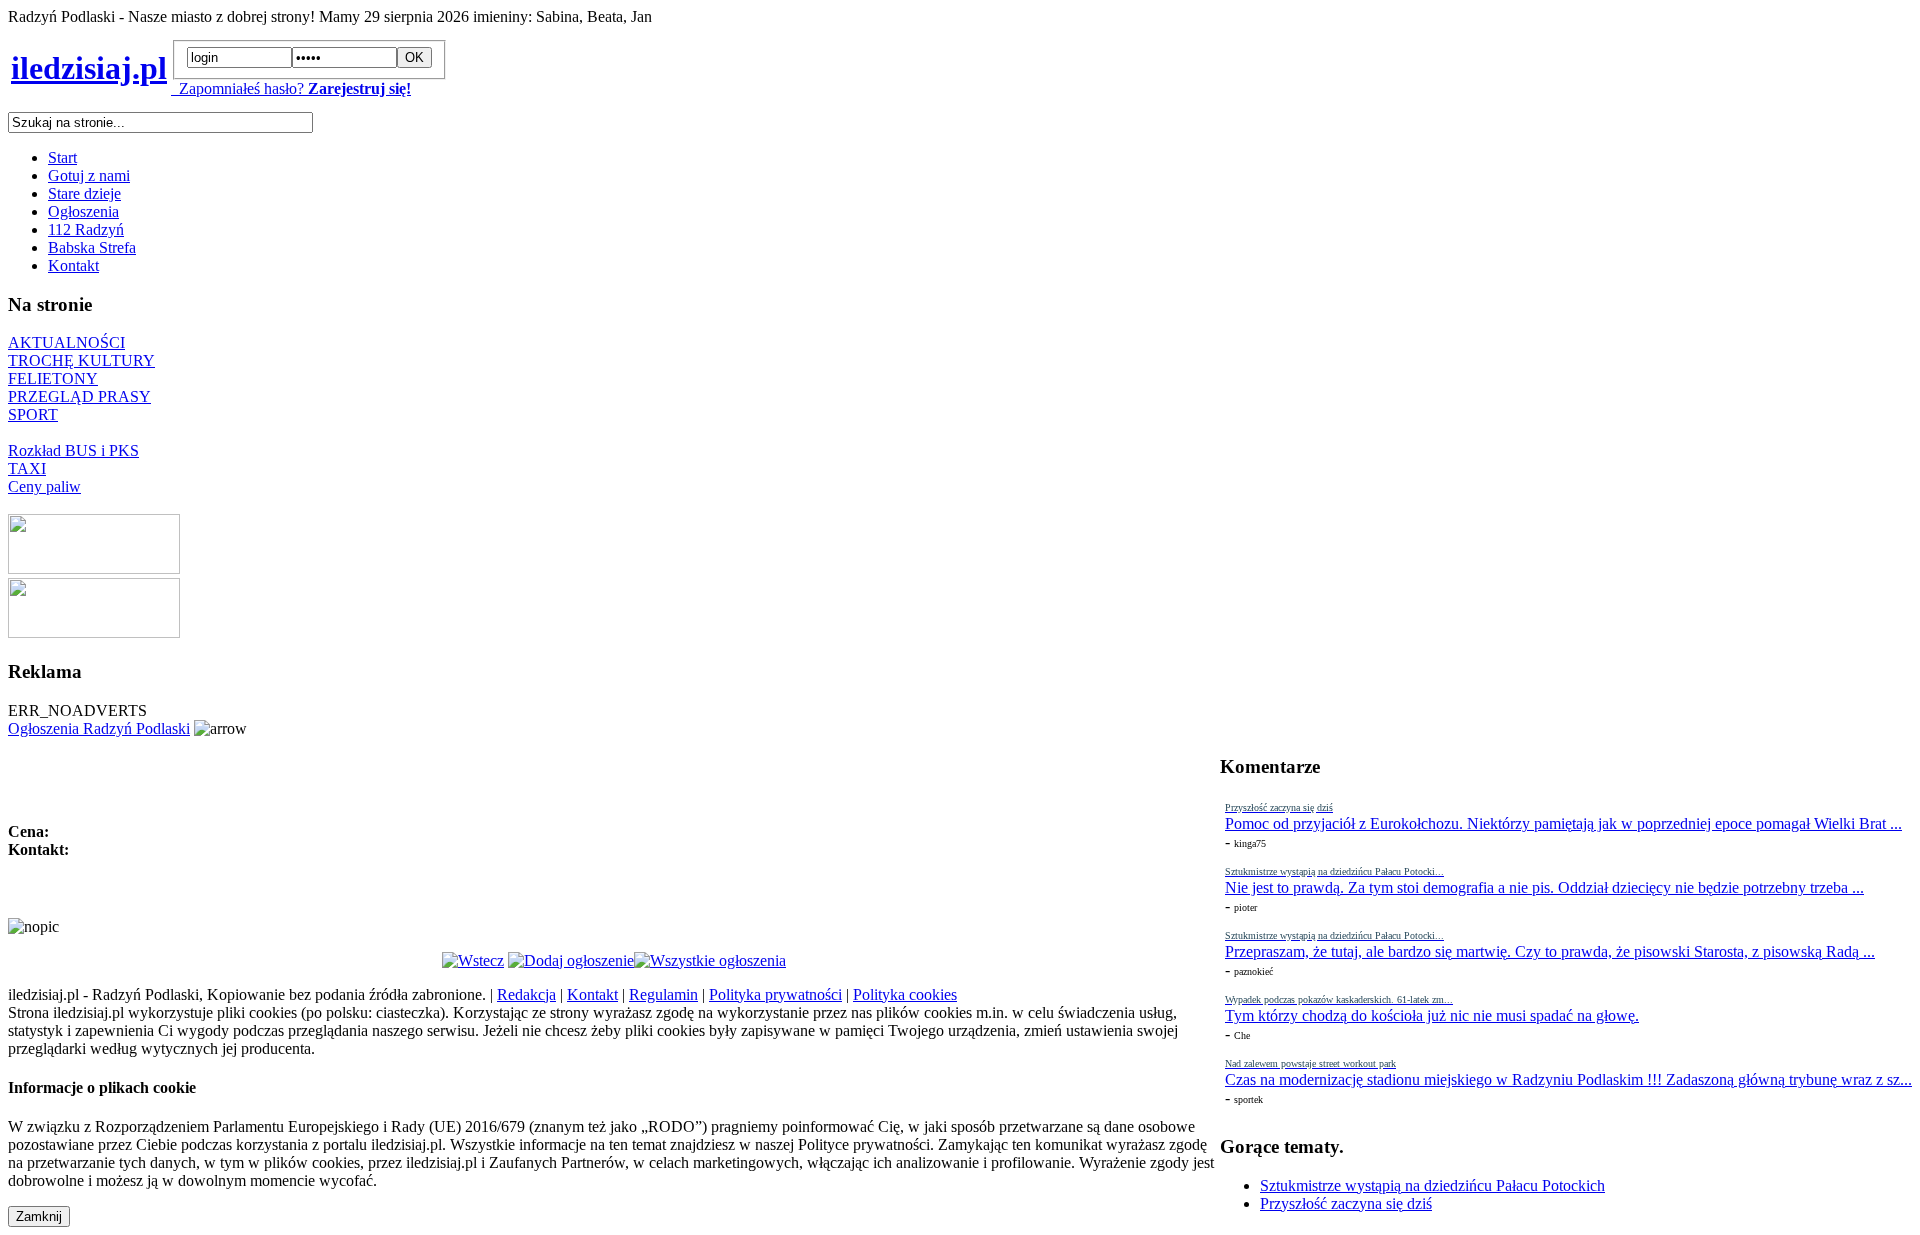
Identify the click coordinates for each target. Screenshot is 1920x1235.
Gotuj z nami (89, 175)
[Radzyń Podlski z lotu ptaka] (94, 568)
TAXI (27, 468)
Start (62, 157)
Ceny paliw (44, 486)
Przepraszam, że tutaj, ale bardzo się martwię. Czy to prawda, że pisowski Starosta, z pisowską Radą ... (1550, 951)
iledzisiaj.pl (89, 68)
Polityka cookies (905, 994)
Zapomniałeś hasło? (237, 88)
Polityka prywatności (775, 994)
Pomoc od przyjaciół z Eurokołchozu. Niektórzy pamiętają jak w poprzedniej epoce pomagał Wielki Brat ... (1563, 823)
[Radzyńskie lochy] (94, 632)
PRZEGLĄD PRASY (79, 396)
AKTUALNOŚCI (66, 342)
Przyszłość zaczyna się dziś (1346, 1203)
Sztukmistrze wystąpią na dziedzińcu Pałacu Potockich (1432, 1185)
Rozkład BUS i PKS (73, 450)
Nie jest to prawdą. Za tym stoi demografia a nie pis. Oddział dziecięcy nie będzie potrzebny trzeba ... (1544, 887)
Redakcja (526, 994)
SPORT (33, 414)
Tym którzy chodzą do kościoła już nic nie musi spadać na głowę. (1432, 1015)
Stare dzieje (84, 193)
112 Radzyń (86, 229)
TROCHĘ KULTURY (81, 360)
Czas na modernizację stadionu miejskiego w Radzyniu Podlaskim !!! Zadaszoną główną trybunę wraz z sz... (1568, 1079)
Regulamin (663, 994)
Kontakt (73, 265)
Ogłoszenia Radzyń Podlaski (99, 728)
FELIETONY (53, 378)
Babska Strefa (92, 247)
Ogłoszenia (83, 211)
